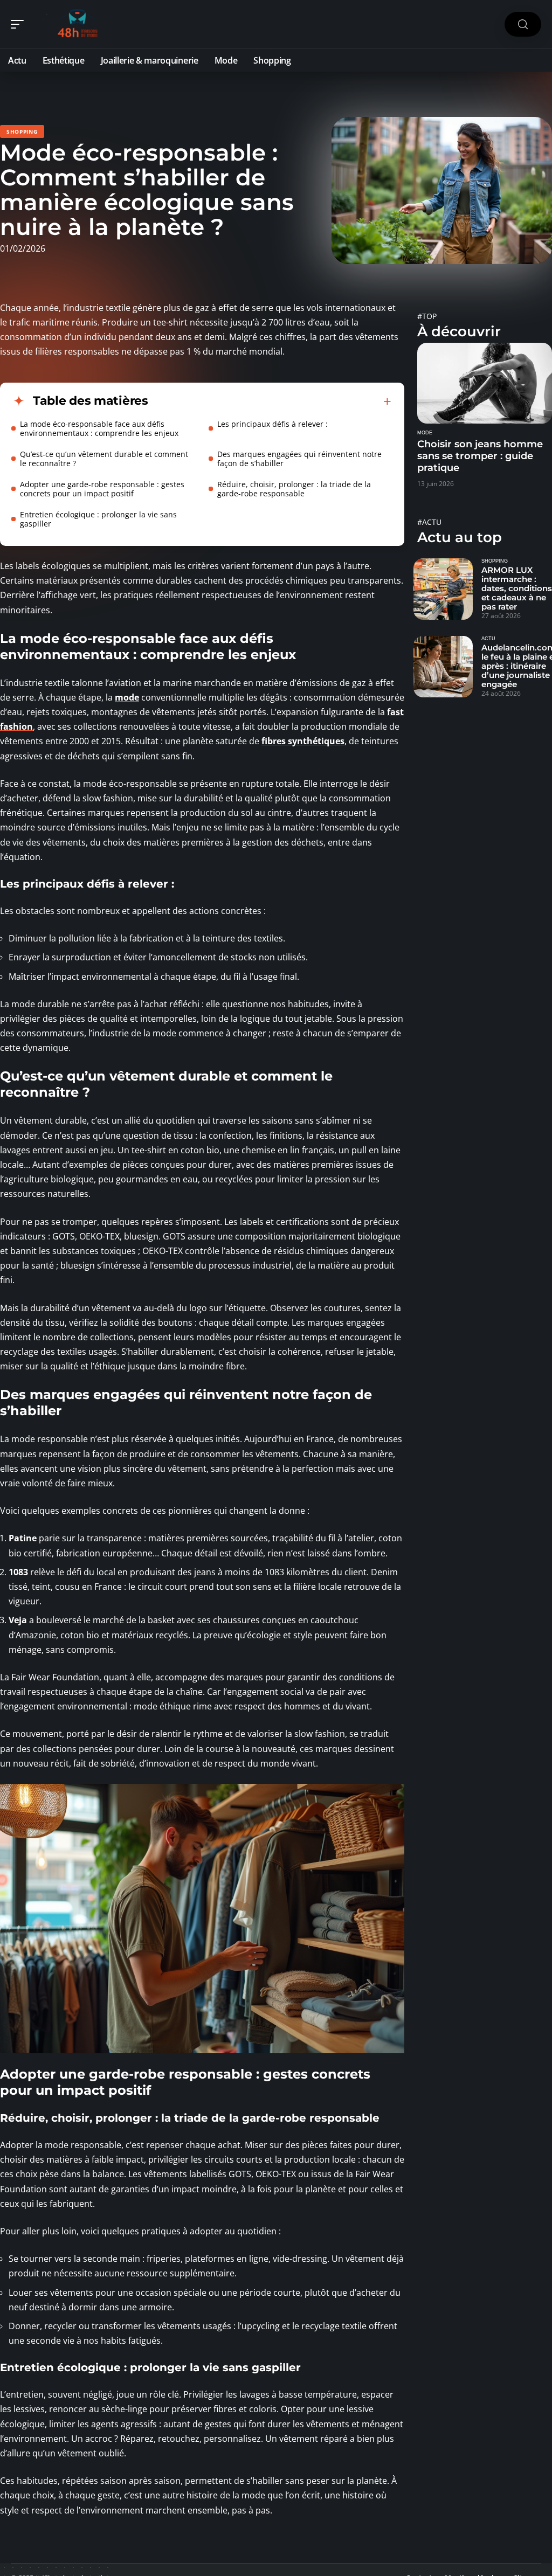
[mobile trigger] (20, 24)
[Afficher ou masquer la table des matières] (270, 401)
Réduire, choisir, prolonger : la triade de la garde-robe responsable (294, 489)
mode (127, 697)
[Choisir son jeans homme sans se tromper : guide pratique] (485, 383)
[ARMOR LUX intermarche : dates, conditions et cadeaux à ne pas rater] (443, 589)
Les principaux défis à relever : (272, 424)
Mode (425, 433)
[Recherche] (523, 25)
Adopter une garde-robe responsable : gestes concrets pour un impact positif (102, 489)
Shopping (22, 131)
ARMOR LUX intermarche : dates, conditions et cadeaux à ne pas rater (517, 588)
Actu (488, 639)
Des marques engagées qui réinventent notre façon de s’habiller (299, 459)
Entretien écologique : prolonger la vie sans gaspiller (98, 519)
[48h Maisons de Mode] (78, 24)
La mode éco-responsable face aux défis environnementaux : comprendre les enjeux (99, 428)
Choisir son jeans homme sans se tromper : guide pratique (480, 456)
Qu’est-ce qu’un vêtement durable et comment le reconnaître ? (104, 459)
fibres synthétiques (303, 741)
